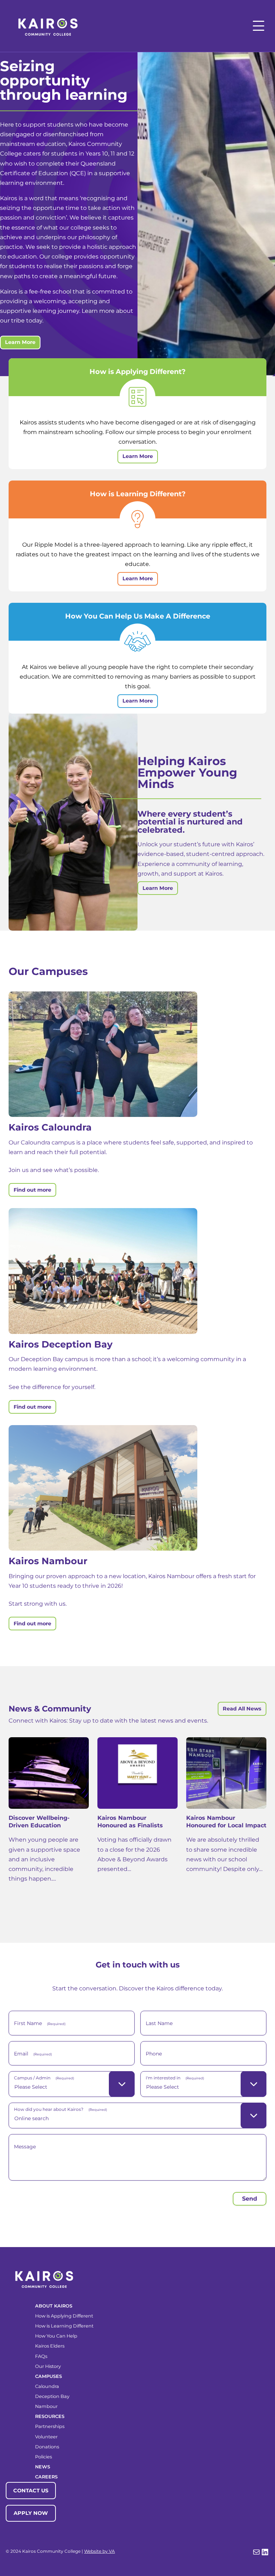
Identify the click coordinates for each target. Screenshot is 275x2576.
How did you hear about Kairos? (61, 2109)
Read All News (242, 1709)
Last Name (159, 2023)
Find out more (32, 1190)
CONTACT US (31, 2491)
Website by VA (100, 2551)
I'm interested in (175, 2078)
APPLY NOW (31, 2513)
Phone (154, 2054)
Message (25, 2147)
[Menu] (259, 26)
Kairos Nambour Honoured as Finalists (130, 1822)
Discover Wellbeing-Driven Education (39, 1822)
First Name (40, 2023)
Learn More (20, 342)
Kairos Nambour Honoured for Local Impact (226, 1822)
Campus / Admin (44, 2078)
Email (33, 2054)
